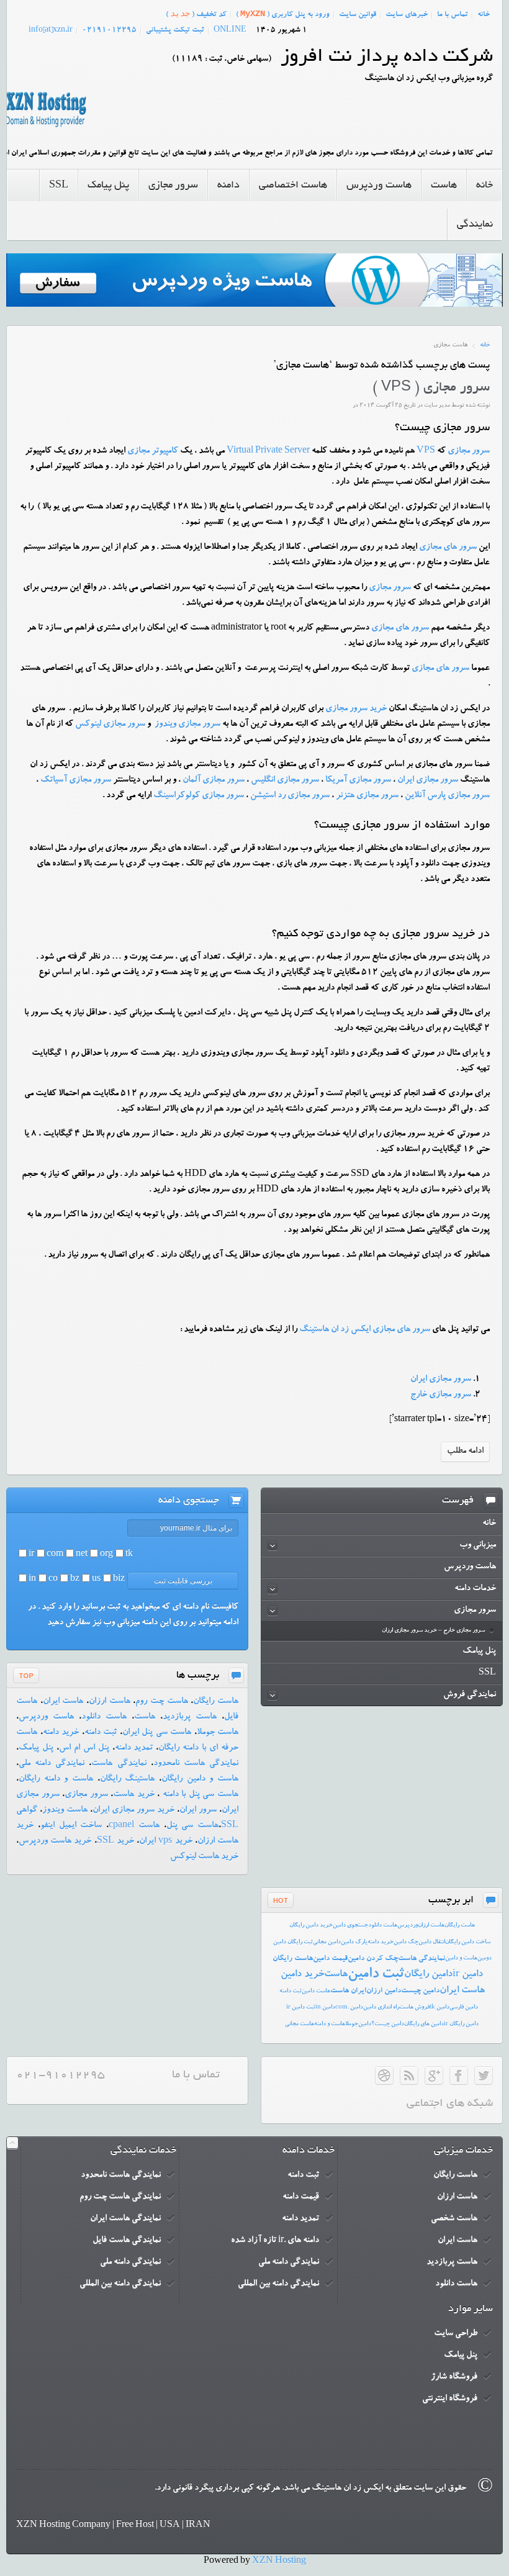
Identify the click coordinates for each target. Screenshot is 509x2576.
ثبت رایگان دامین (293, 1942)
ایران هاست (348, 1991)
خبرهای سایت (407, 15)
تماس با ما (453, 15)
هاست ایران (63, 1702)
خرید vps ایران (165, 1842)
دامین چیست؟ (388, 2024)
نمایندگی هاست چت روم (120, 2197)
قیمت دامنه (301, 2197)
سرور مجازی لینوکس (110, 725)
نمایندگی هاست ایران (125, 2219)
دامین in (325, 2008)
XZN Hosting (279, 2562)
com (55, 1555)
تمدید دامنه (134, 1748)
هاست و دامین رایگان (200, 1779)
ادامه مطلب (465, 1452)
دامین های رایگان (424, 2024)
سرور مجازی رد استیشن (290, 796)
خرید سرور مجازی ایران (133, 1810)
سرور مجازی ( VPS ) (431, 388)
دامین (365, 2024)
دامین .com (349, 2008)
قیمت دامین (330, 1959)
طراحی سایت (456, 2334)
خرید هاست (134, 1795)
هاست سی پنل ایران (157, 1733)
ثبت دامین (376, 1975)
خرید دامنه (61, 1733)
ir (31, 1555)
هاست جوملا (218, 1733)
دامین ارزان (384, 1991)
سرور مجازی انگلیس (285, 780)
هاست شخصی (454, 2219)
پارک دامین (354, 1942)
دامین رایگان (428, 1975)
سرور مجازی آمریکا (358, 780)
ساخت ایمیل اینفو (71, 1826)
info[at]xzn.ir (51, 30)
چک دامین (406, 1942)
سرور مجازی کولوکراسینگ (199, 796)
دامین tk (439, 2008)
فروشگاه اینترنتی (450, 2399)
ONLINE (230, 30)
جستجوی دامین (350, 1926)
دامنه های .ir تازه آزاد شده (275, 2241)
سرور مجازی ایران (428, 780)
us (96, 1579)
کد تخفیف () (196, 14)
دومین (484, 1959)
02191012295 (109, 30)
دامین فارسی (464, 2008)
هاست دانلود (104, 1717)
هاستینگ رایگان (128, 1779)
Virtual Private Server (268, 451)
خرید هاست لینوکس (204, 1857)
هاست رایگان (216, 1702)
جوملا (352, 2024)
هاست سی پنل (193, 1826)
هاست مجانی (300, 2024)
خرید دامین (302, 1975)
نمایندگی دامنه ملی (52, 1764)
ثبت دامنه (101, 1733)
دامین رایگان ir (461, 2024)
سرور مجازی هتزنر (367, 796)
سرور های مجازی (448, 548)
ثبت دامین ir (301, 2008)
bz (75, 1579)
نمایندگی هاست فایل (127, 2241)
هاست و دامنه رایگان (56, 1779)
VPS (426, 451)
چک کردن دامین (373, 1959)
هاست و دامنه (330, 2024)
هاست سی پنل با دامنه (199, 1795)
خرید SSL (115, 1842)
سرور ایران (198, 1810)
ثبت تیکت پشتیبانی (175, 30)
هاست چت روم (161, 1702)
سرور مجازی (469, 451)
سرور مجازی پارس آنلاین (447, 796)
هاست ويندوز (65, 1810)
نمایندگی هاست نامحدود (196, 1764)
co (53, 1579)
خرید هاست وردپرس (55, 1842)
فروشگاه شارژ (454, 2377)
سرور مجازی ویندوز (187, 725)
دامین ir (468, 1975)
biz (119, 1579)
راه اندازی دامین (381, 2008)
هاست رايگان (460, 1926)
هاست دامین (316, 1991)
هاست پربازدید (190, 1717)
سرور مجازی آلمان (214, 780)
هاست (145, 1717)
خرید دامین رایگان (311, 1926)
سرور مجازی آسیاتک (76, 780)
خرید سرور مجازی (356, 709)
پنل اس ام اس (84, 1748)
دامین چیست (420, 1991)
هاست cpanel (134, 1826)
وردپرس (408, 1926)
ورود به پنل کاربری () (283, 14)
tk (129, 1555)
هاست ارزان (110, 1702)
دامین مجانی (327, 1942)
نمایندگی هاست (119, 1764)
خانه (484, 15)
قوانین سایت (358, 15)
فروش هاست (414, 2008)
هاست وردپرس (46, 1717)
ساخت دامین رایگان (468, 1942)
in (32, 1579)
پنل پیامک (36, 1748)
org (106, 1555)
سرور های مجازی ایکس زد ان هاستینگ (365, 1330)
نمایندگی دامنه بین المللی (278, 2284)
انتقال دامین (432, 1942)
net (82, 1555)
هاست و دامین (461, 1959)
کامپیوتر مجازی (153, 451)
